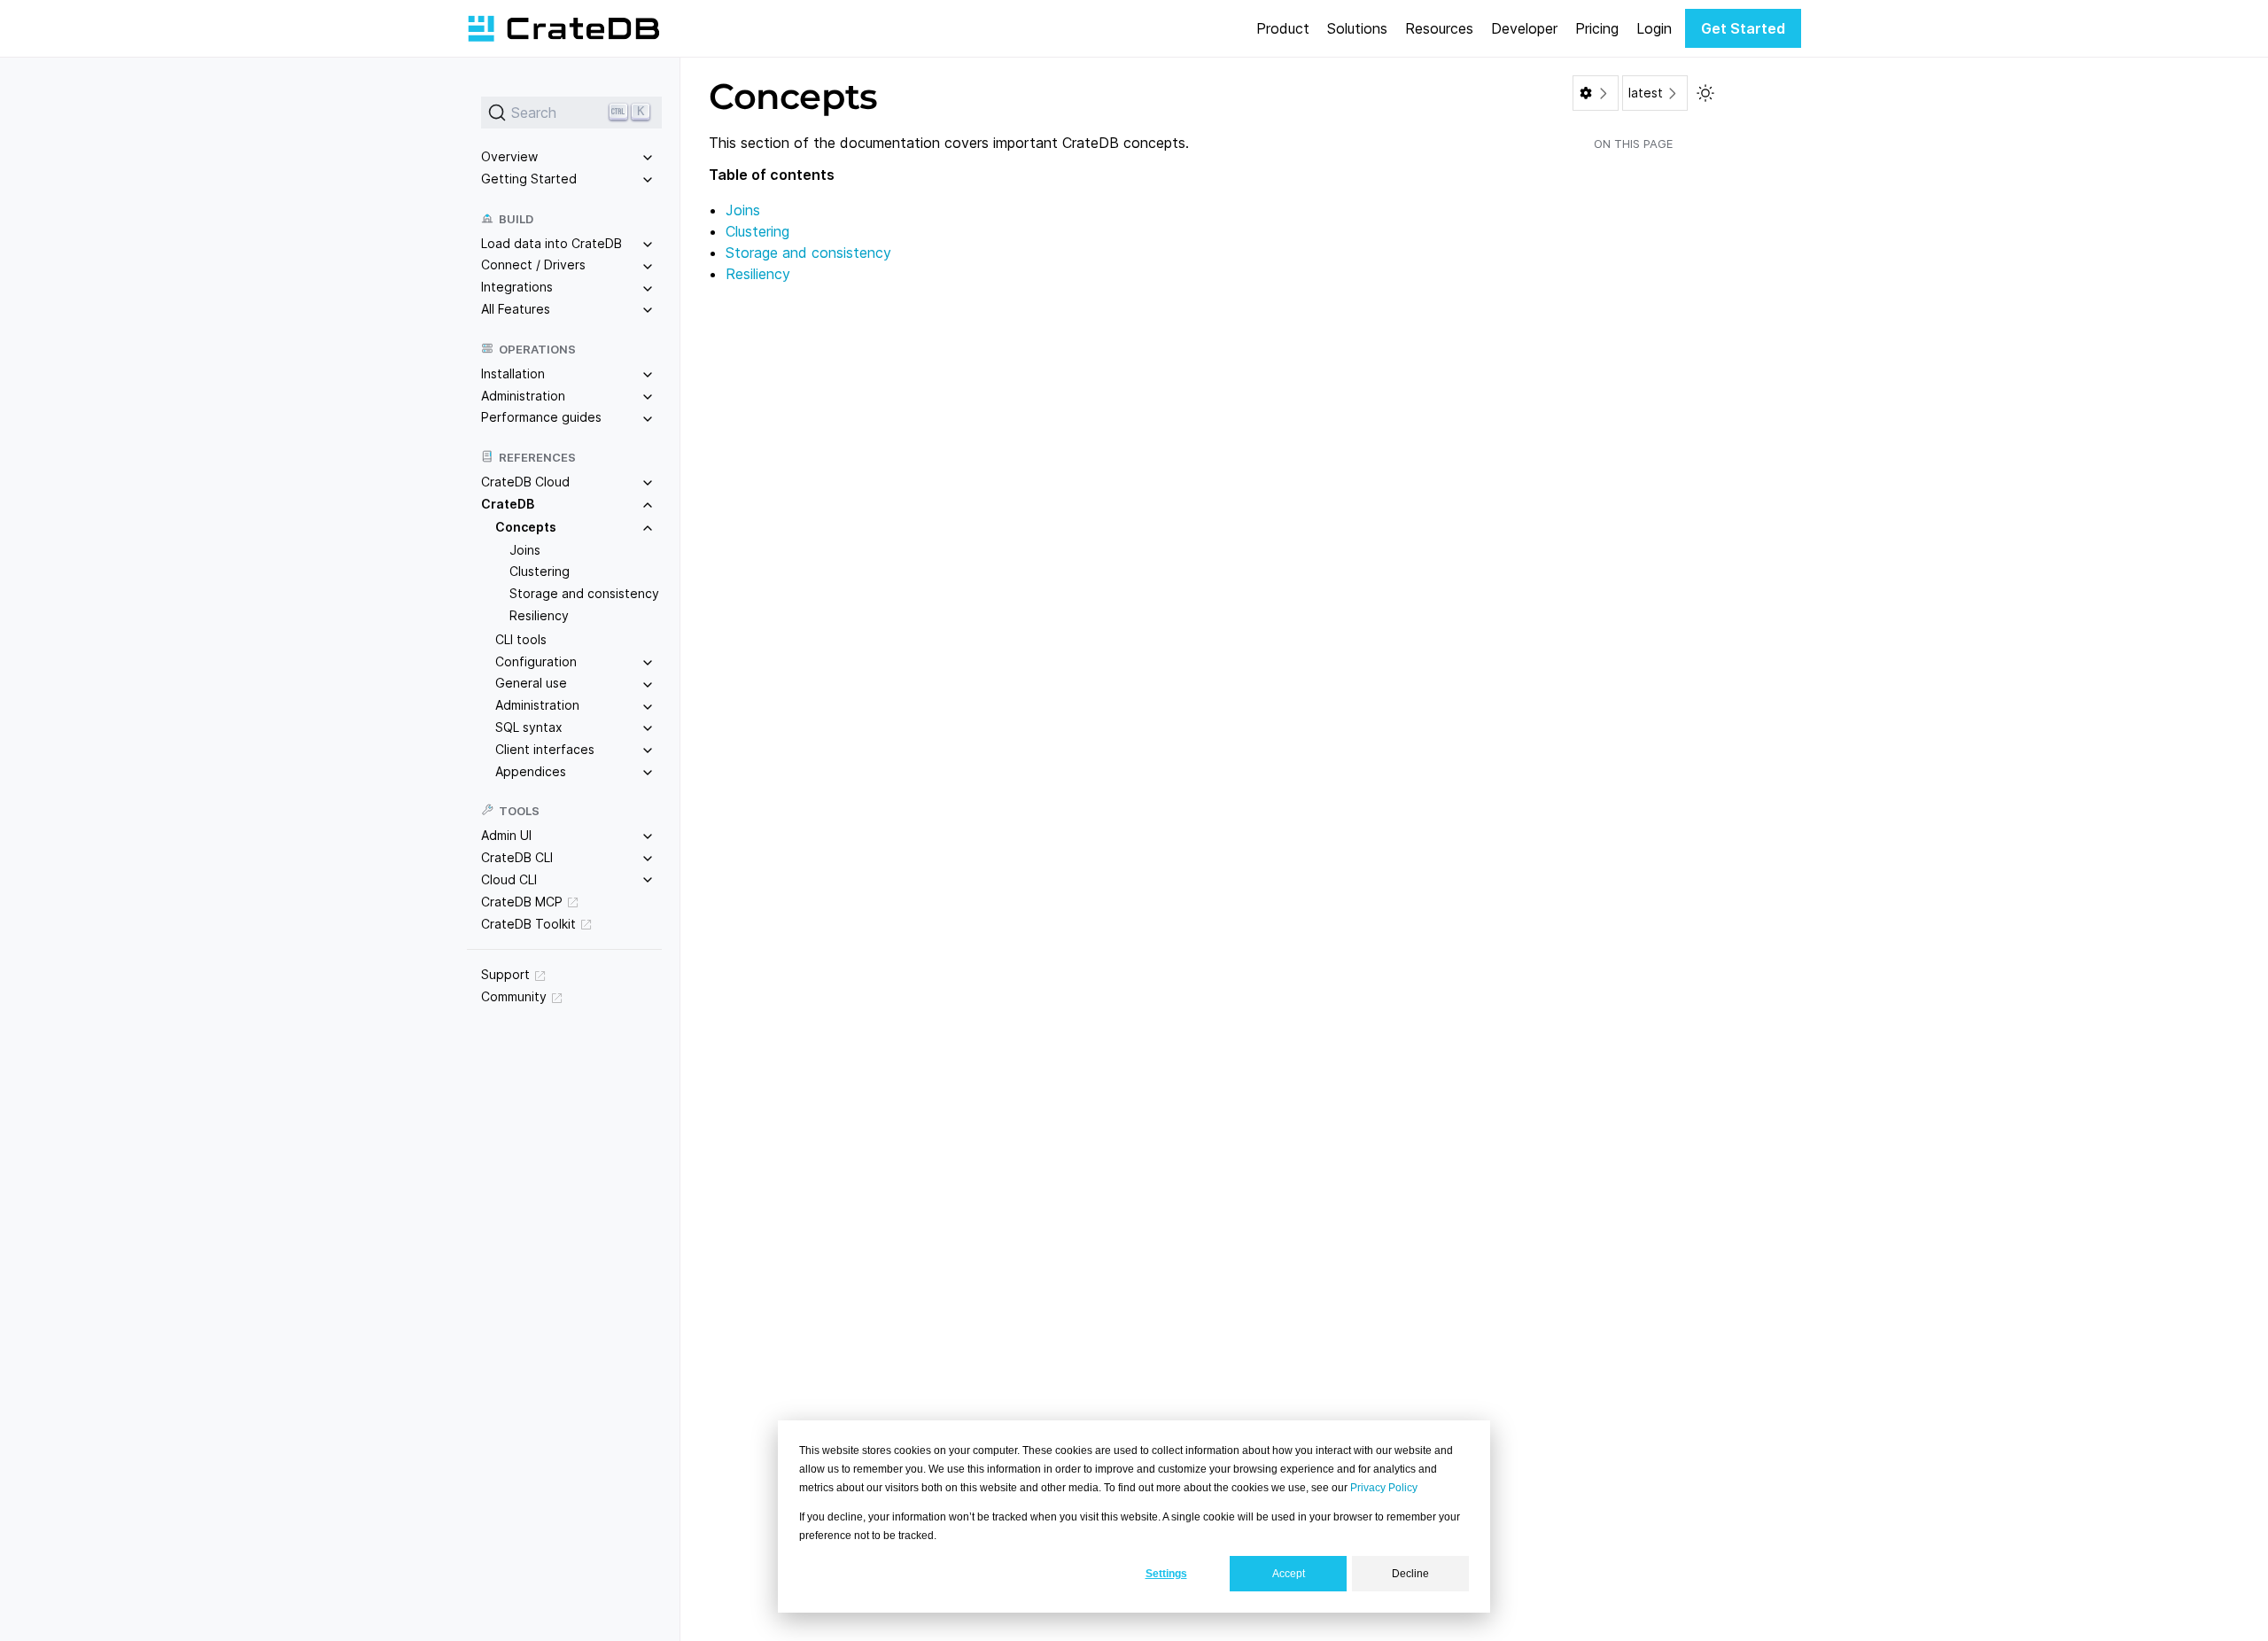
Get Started (1743, 28)
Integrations (517, 287)
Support (505, 974)
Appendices (531, 771)
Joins (525, 550)
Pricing (1597, 28)
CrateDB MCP (522, 902)
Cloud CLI (509, 879)
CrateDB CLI (517, 857)
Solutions (1357, 28)
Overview (509, 156)
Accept (1289, 1574)
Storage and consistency (584, 593)
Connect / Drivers (533, 264)
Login (1654, 28)
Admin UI (506, 835)
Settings (1166, 1574)
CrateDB (508, 504)
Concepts (526, 527)
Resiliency (539, 615)
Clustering (540, 571)
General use (531, 683)
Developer (1524, 28)
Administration (523, 396)
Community (514, 996)
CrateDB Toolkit (528, 924)
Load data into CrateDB (551, 243)
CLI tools (521, 639)
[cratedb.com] (563, 28)
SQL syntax (529, 727)
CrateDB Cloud (525, 482)
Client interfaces (545, 749)
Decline (1410, 1574)
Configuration (536, 661)
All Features (516, 309)
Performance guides (541, 417)
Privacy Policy (1384, 1488)
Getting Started (529, 179)
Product (1283, 28)
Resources (1439, 28)
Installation (513, 373)
